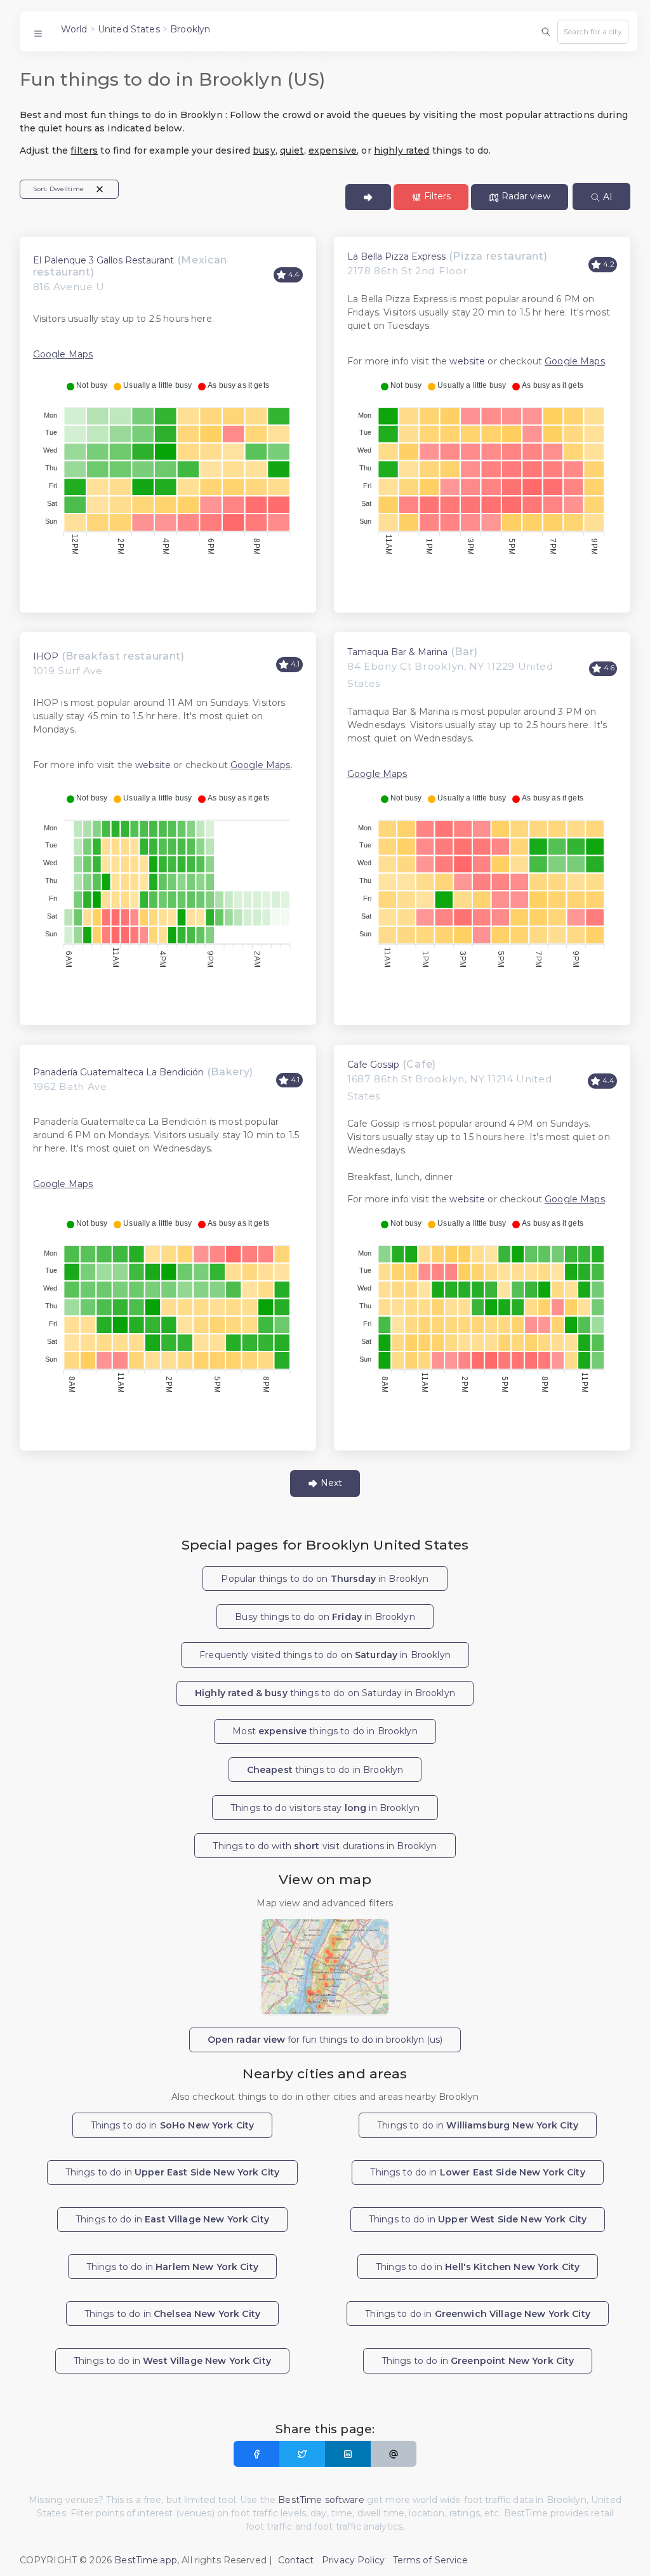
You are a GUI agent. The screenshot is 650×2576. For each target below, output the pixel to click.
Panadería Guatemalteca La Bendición (118, 1072)
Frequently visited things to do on (325, 1655)
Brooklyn (190, 29)
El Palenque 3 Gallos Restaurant (103, 260)
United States (129, 29)
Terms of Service (430, 2560)
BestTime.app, (147, 2560)
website (467, 361)
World (74, 29)
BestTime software (321, 2500)
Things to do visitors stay (325, 1808)
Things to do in (173, 2125)
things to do (325, 1770)
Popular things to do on (325, 1579)
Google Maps (63, 354)
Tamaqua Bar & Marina (397, 652)
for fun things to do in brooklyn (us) (325, 2040)
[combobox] (593, 32)
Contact (296, 2560)
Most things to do (325, 1731)
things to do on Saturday (325, 1693)
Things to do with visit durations (325, 1846)
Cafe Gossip (373, 1065)
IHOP (46, 656)
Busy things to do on (325, 1617)
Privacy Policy (353, 2560)
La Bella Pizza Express (396, 256)
